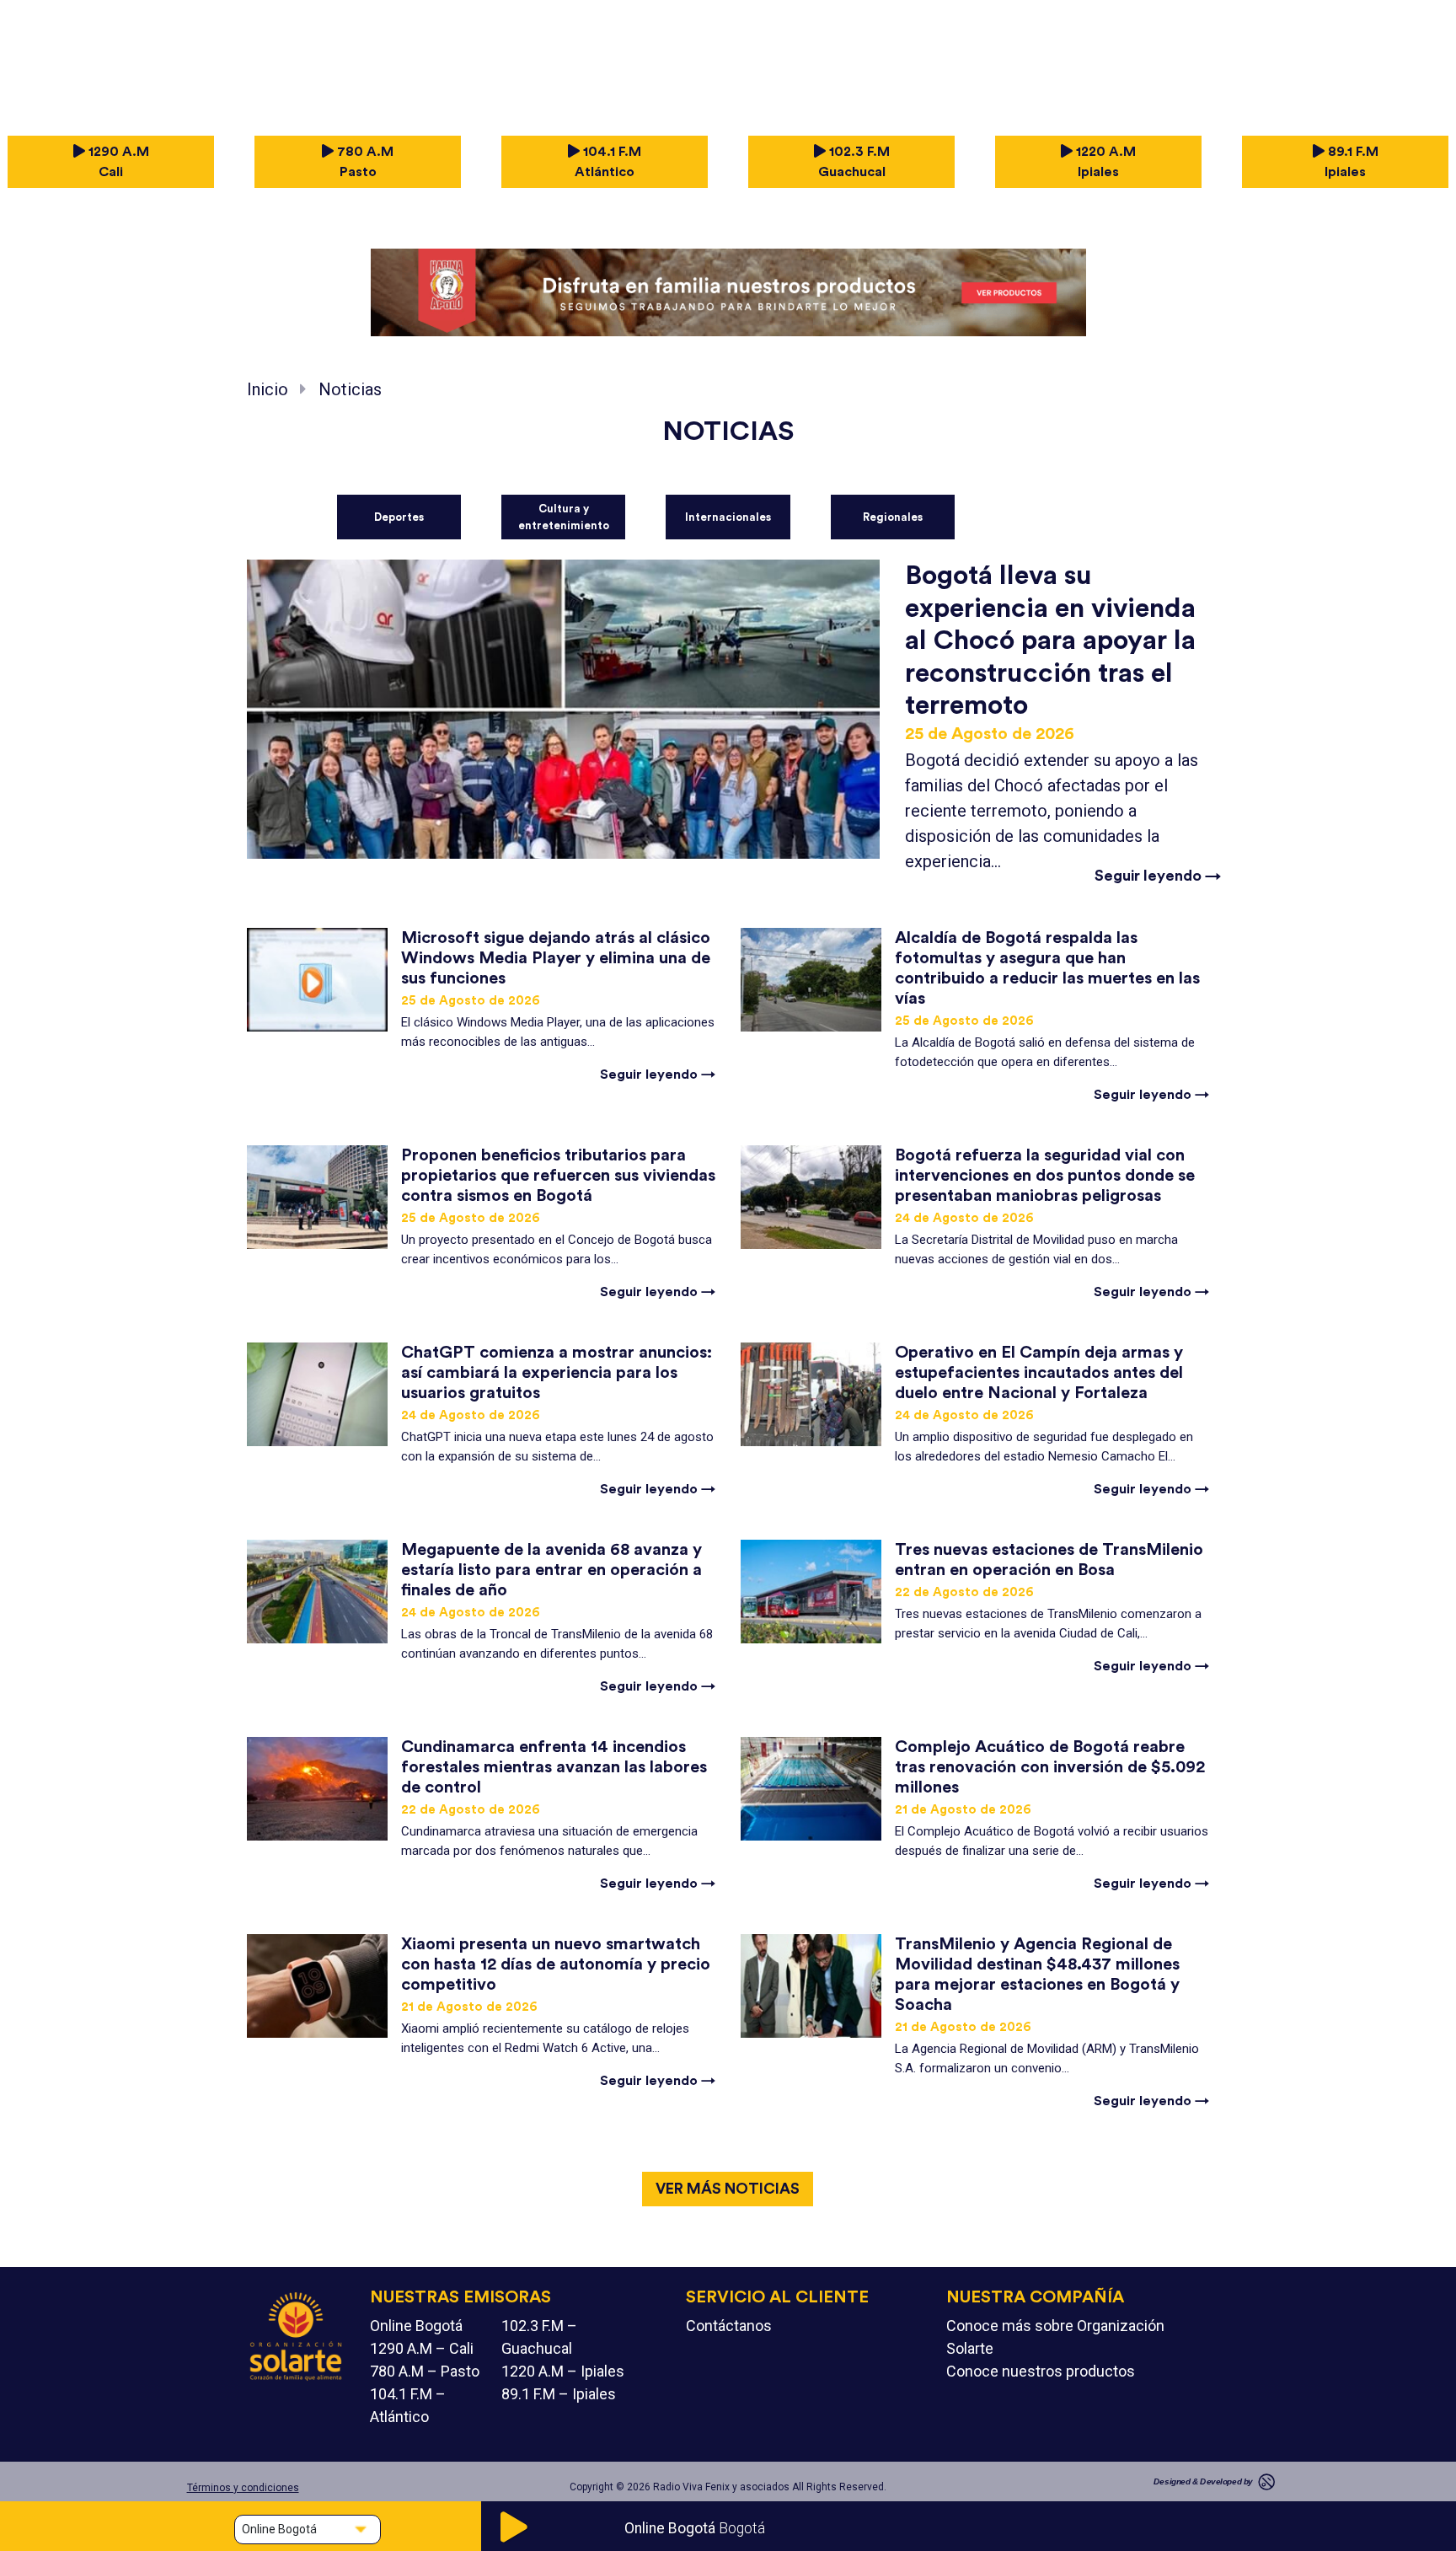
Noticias (350, 389)
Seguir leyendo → (1158, 876)
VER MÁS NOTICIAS (728, 2189)
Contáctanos (729, 2326)
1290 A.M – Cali (422, 2348)
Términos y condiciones (243, 2488)
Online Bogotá (416, 2326)
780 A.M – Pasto (425, 2371)
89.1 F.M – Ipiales (559, 2394)
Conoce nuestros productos (1041, 2371)
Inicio (268, 389)
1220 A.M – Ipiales (563, 2371)
